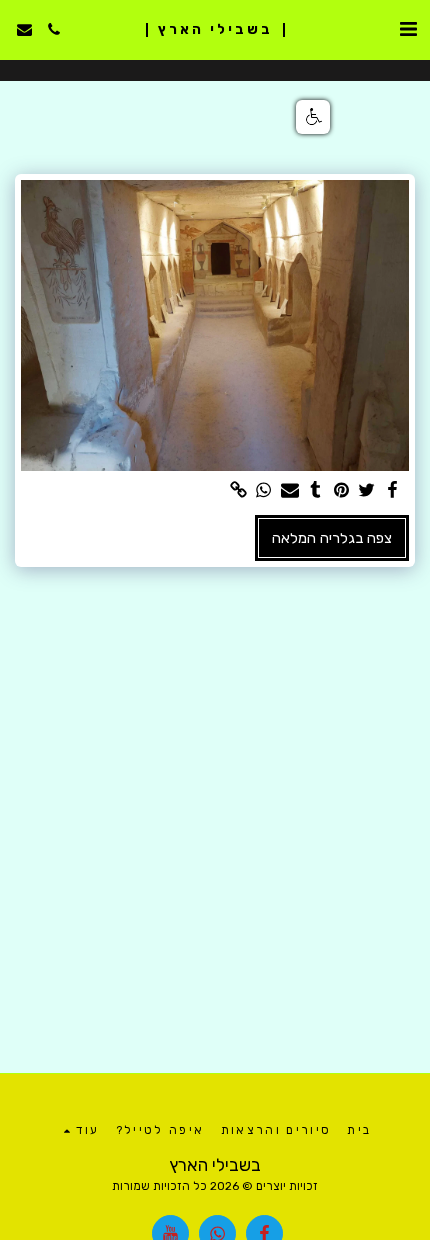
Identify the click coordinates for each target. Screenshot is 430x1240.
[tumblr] (315, 490)
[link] (238, 490)
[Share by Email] (289, 490)
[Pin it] (341, 490)
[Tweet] (367, 490)
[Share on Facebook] (392, 490)
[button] (408, 29)
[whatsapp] (264, 490)
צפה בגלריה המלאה (332, 538)
